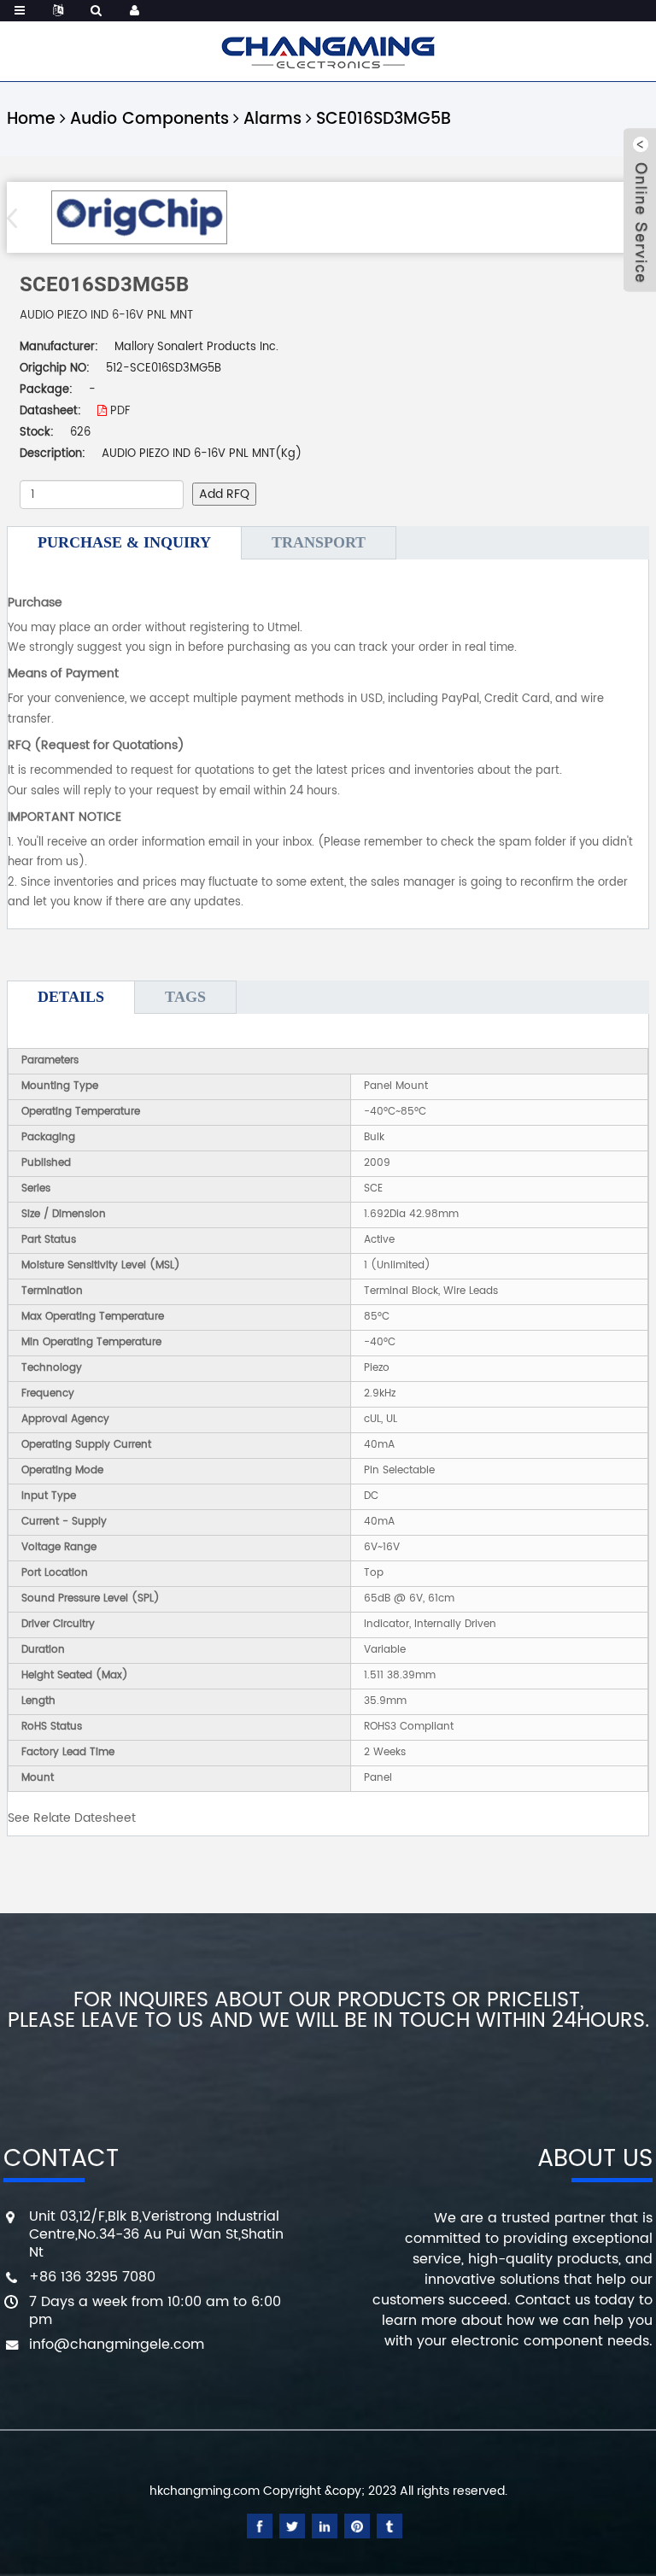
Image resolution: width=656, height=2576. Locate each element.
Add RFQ (224, 494)
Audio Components (149, 119)
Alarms (272, 119)
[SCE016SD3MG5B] (139, 217)
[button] (18, 218)
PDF (118, 411)
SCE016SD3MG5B (384, 119)
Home (31, 119)
